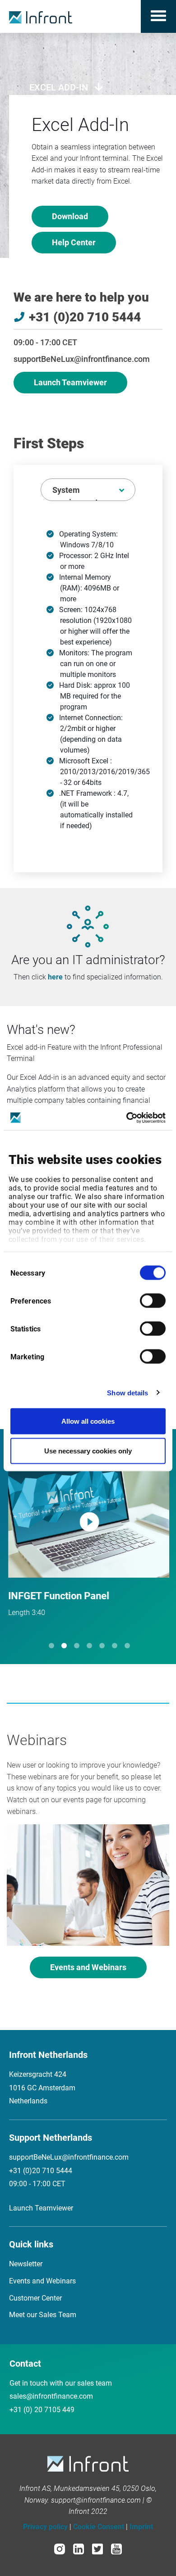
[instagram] (60, 2549)
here (55, 977)
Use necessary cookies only (88, 1450)
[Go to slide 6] (115, 1646)
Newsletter (26, 2264)
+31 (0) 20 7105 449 (42, 2410)
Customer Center (35, 2298)
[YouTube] (116, 2549)
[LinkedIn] (79, 2549)
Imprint (141, 2527)
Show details (127, 1392)
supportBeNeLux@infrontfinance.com (82, 359)
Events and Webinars (88, 1967)
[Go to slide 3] (77, 1646)
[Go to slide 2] (64, 1646)
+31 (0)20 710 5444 (41, 2171)
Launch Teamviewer (70, 382)
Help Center (74, 242)
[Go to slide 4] (89, 1646)
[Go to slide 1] (51, 1646)
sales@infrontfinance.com (51, 2396)
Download (70, 216)
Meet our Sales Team (43, 2315)
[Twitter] (97, 2549)
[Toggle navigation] (158, 16)
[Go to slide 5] (102, 1646)
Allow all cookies (88, 1421)
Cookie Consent (99, 2527)
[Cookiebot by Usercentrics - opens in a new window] (127, 1118)
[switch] (153, 1301)
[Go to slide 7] (127, 1646)
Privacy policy (45, 2527)
